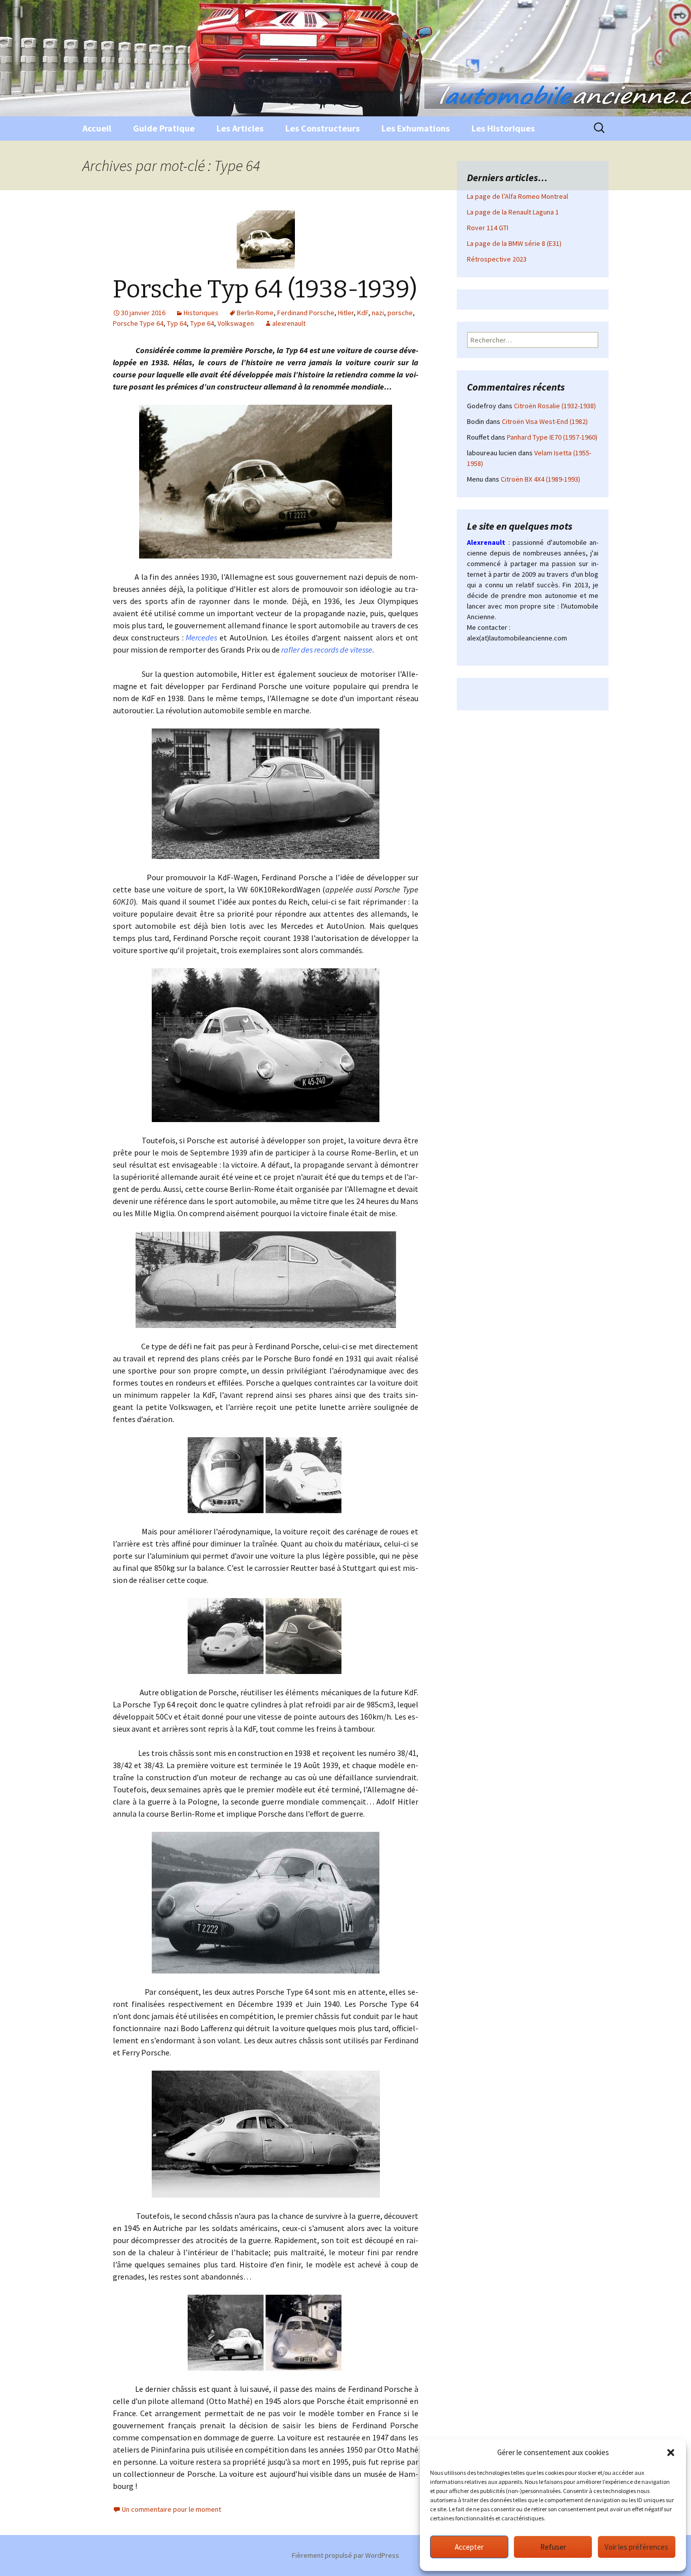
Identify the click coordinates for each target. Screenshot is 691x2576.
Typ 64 (177, 323)
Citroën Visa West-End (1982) (545, 421)
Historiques (201, 313)
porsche (400, 313)
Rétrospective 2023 (497, 259)
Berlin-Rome (255, 313)
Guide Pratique (164, 128)
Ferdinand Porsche (306, 313)
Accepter (469, 2547)
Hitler (346, 313)
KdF (363, 313)
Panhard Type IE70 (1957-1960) (552, 437)
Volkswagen (236, 323)
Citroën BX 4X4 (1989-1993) (541, 479)
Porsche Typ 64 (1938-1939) (265, 289)
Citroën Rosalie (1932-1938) (555, 406)
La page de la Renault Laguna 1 (513, 212)
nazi (378, 313)
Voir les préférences (636, 2547)
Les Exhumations (416, 128)
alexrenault (289, 323)
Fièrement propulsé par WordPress (345, 2555)
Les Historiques (503, 128)
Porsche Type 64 (138, 323)
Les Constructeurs (322, 128)
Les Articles (240, 128)
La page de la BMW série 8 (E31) (514, 243)
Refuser (553, 2547)
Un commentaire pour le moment (171, 2509)
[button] (671, 2453)
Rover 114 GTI (488, 228)
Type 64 (202, 323)
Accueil (97, 128)
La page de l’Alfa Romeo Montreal (517, 196)
